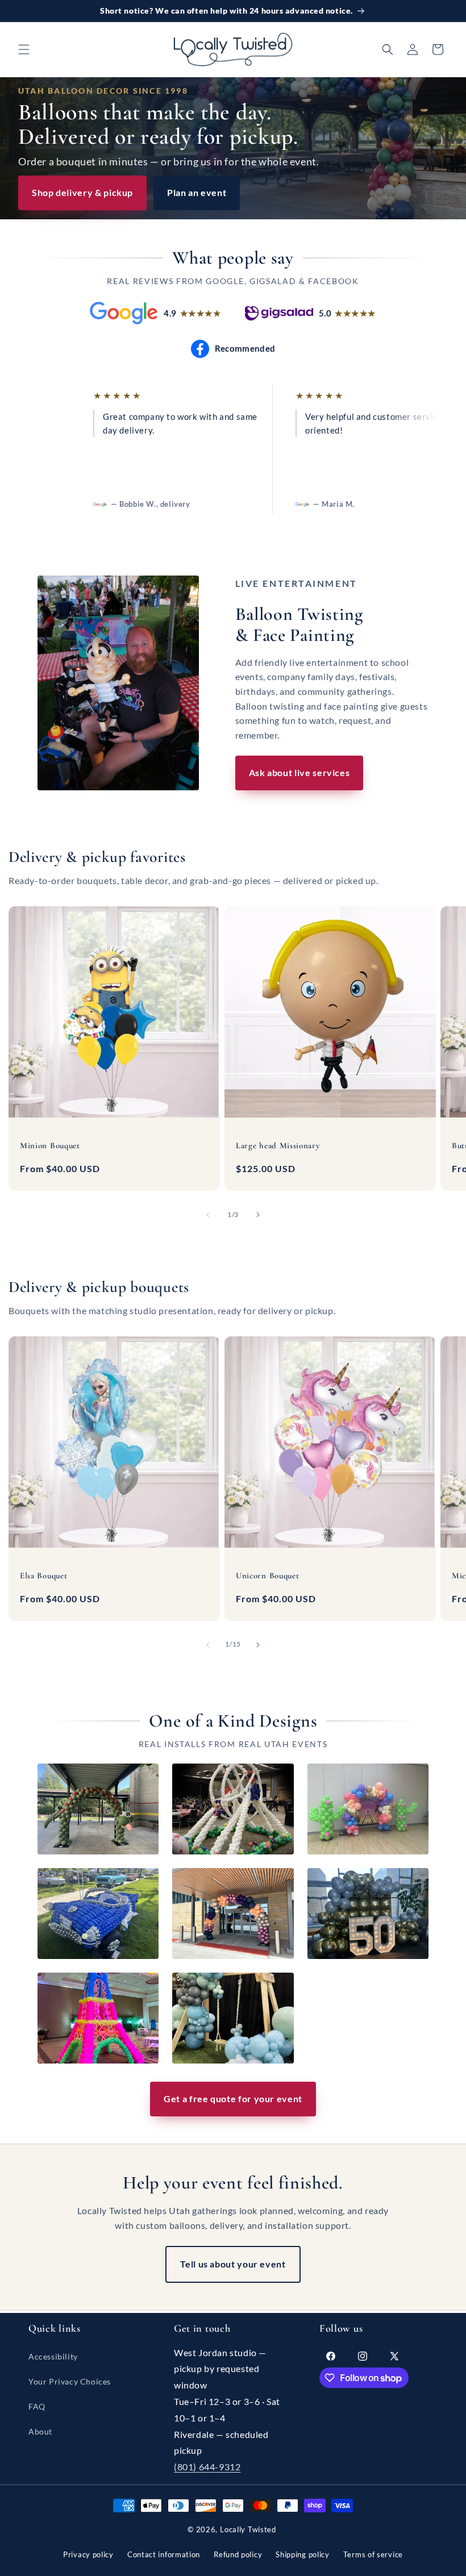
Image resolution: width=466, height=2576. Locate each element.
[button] (24, 49)
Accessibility (53, 2356)
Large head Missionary (278, 1145)
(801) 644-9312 (207, 2467)
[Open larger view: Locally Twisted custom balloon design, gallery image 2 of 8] (233, 1809)
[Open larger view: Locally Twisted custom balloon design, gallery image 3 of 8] (368, 1809)
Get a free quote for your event (233, 2098)
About (40, 2431)
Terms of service (373, 2554)
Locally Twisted (248, 2529)
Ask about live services (299, 772)
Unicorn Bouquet (267, 1575)
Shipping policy (303, 2554)
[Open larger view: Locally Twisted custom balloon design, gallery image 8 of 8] (233, 2018)
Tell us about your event (233, 2264)
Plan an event (197, 192)
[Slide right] (258, 1215)
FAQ (37, 2406)
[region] (233, 451)
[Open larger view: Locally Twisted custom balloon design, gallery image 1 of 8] (98, 1809)
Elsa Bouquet (43, 1575)
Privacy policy (88, 2554)
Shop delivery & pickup (82, 192)
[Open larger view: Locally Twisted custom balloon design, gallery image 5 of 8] (233, 1914)
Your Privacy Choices (70, 2381)
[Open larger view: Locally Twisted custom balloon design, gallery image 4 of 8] (98, 1914)
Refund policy (238, 2554)
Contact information (164, 2554)
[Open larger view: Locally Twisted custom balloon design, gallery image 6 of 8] (368, 1914)
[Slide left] (208, 1215)
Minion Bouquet (50, 1145)
